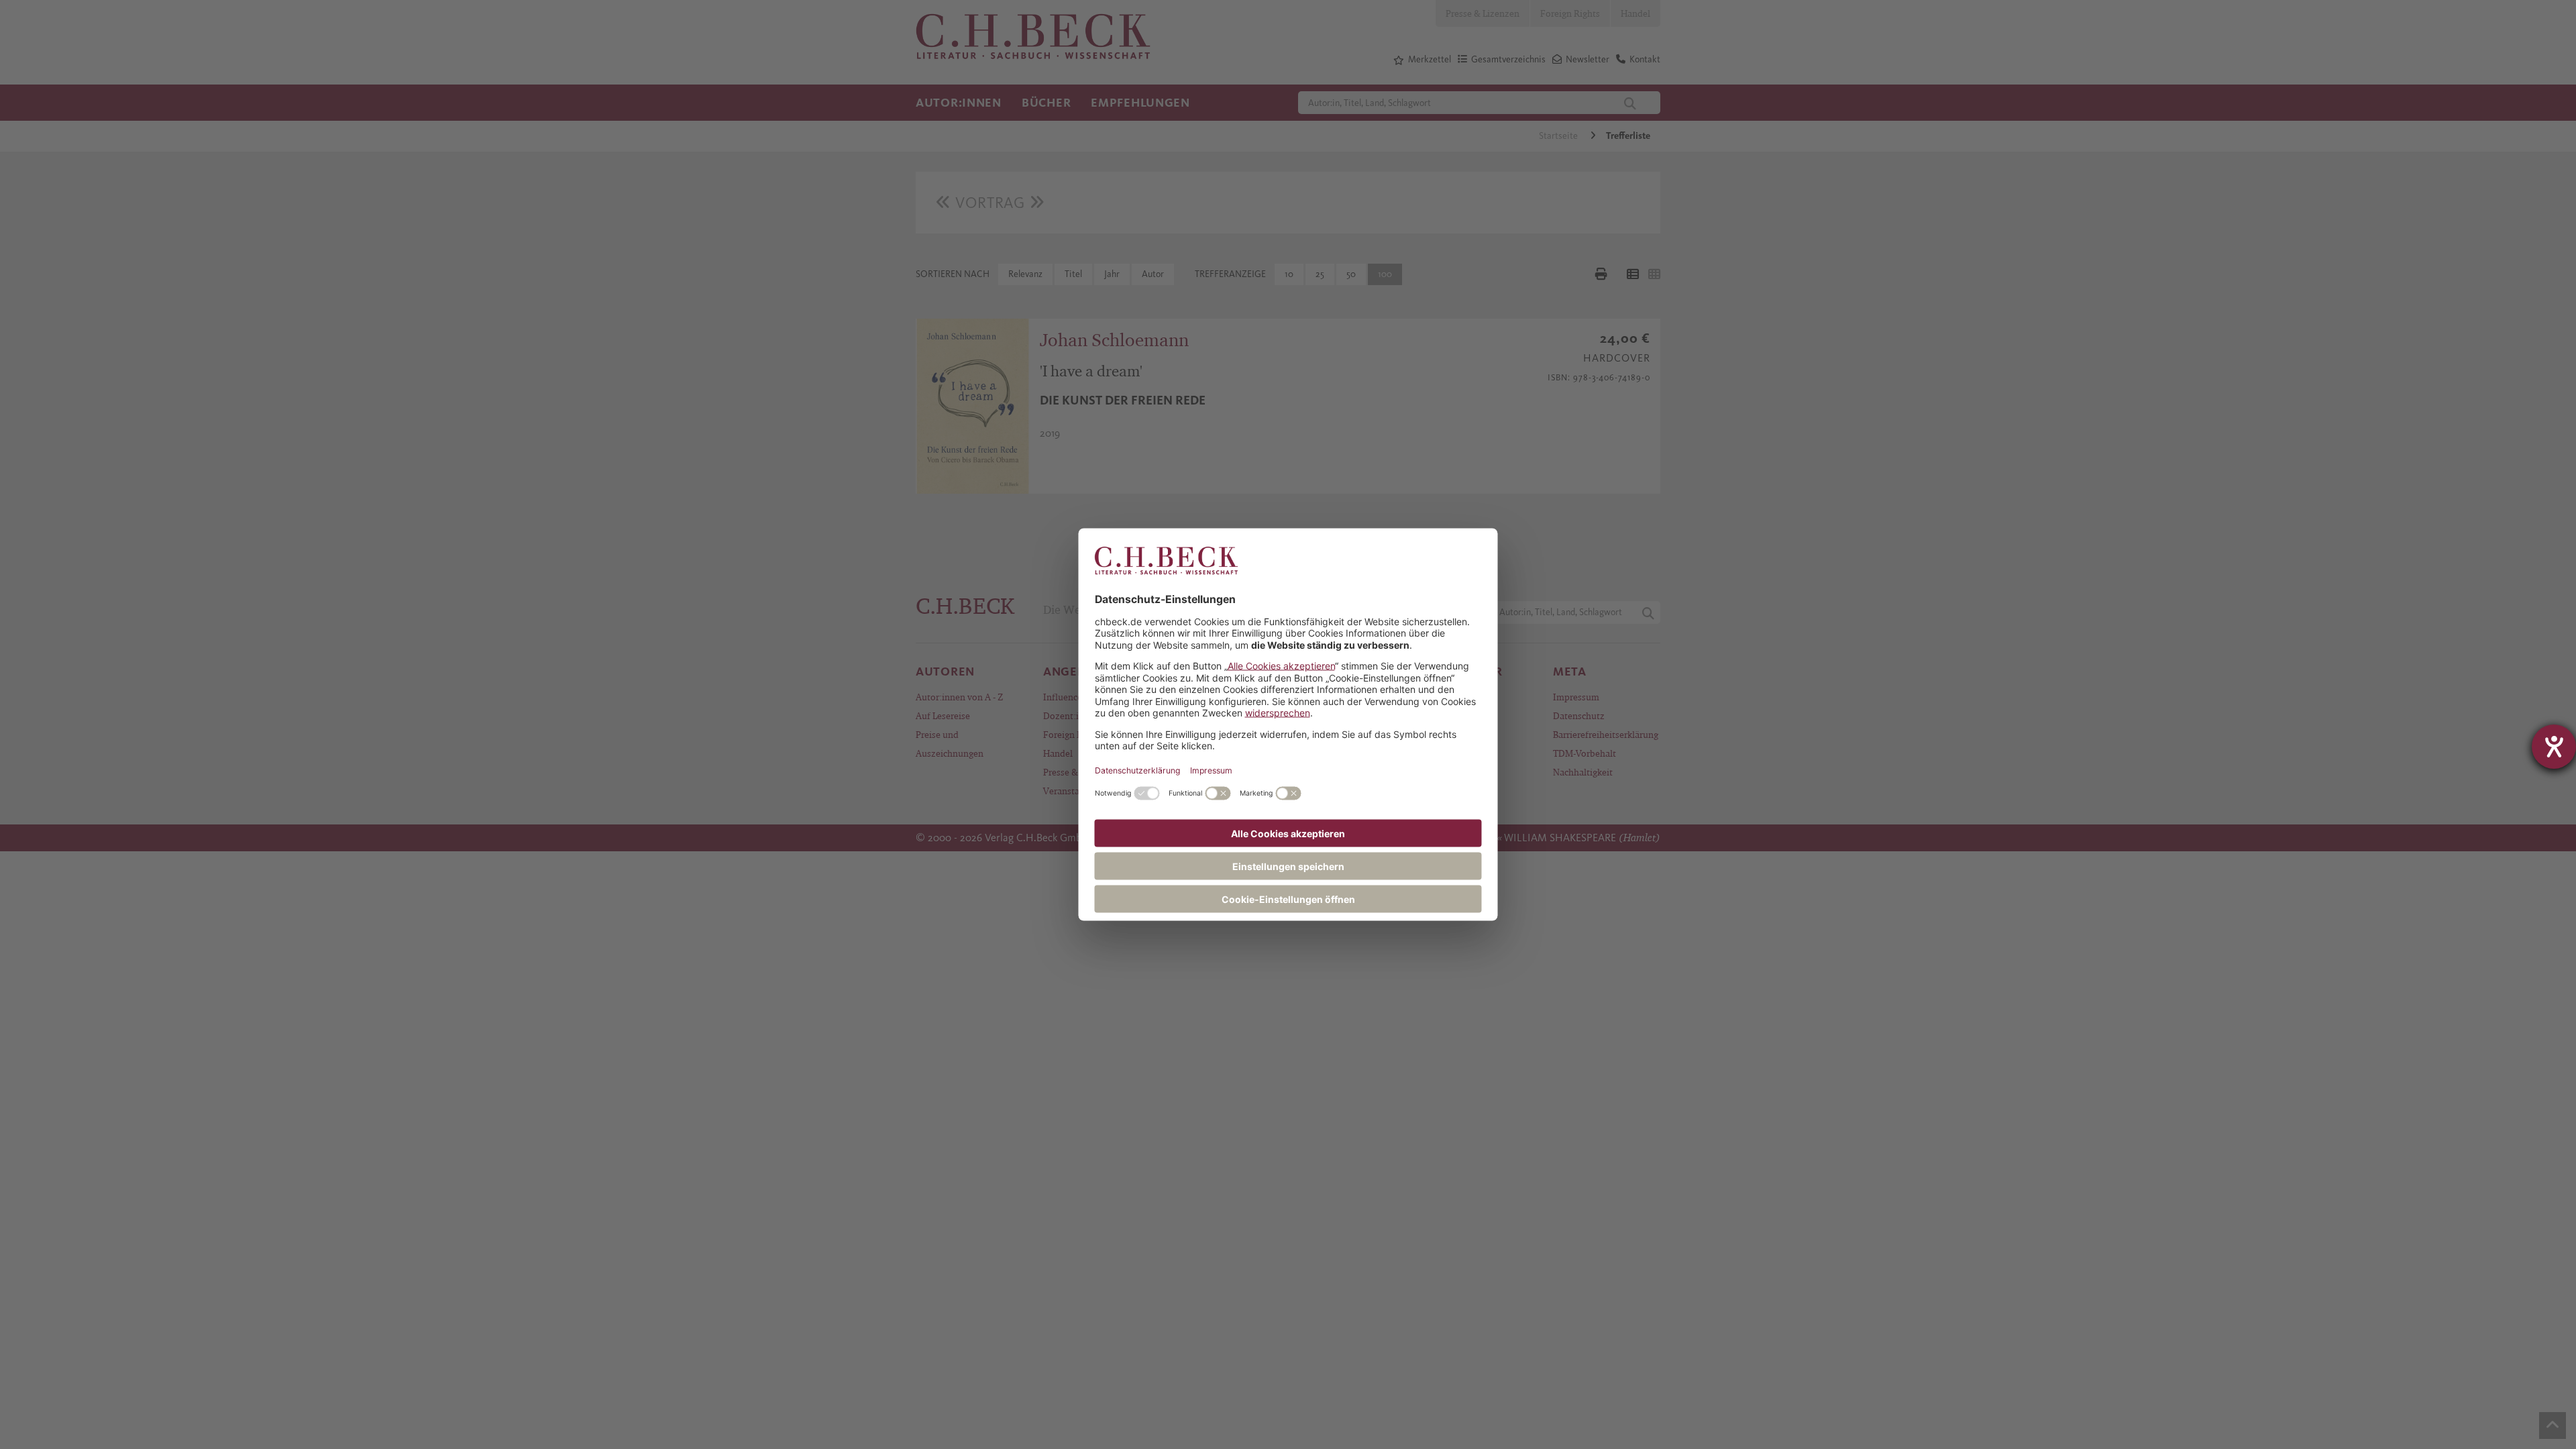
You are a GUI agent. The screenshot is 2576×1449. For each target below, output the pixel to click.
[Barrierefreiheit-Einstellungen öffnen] (2554, 747)
